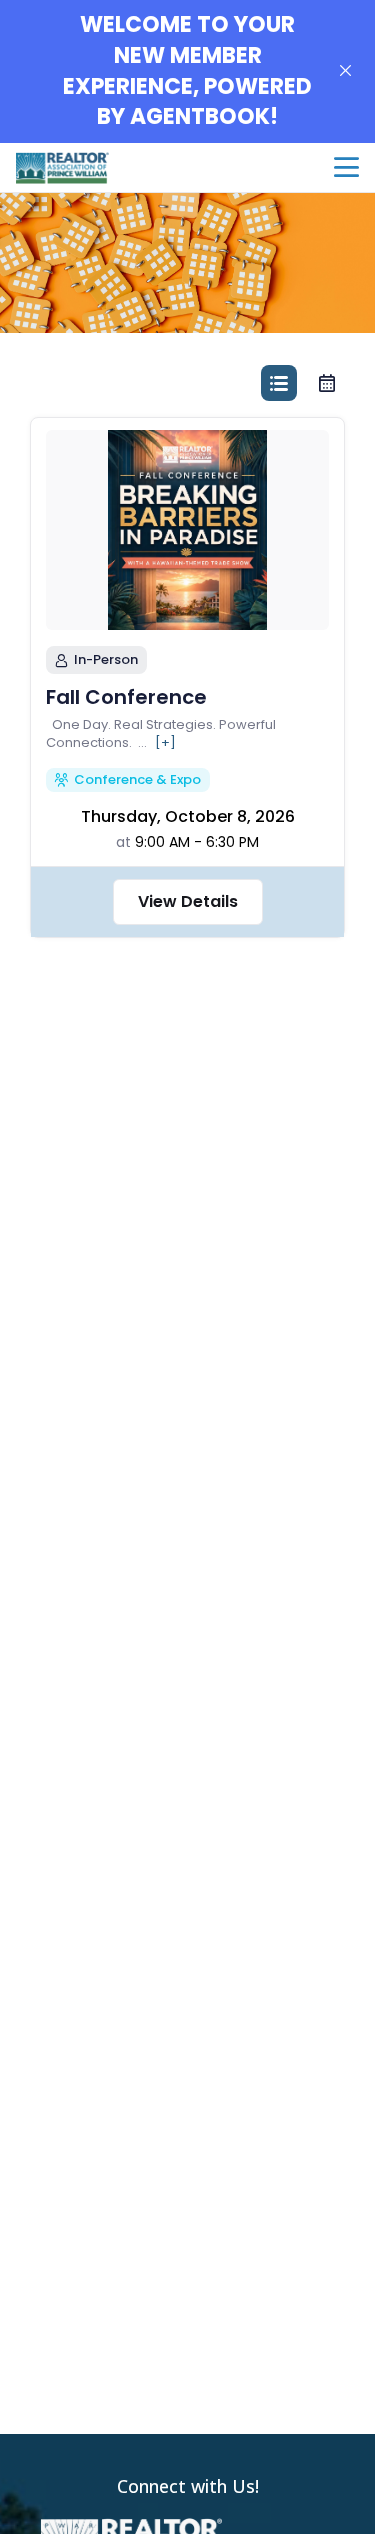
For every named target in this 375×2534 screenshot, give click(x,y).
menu (346, 167)
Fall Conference (126, 697)
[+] (165, 743)
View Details (188, 901)
